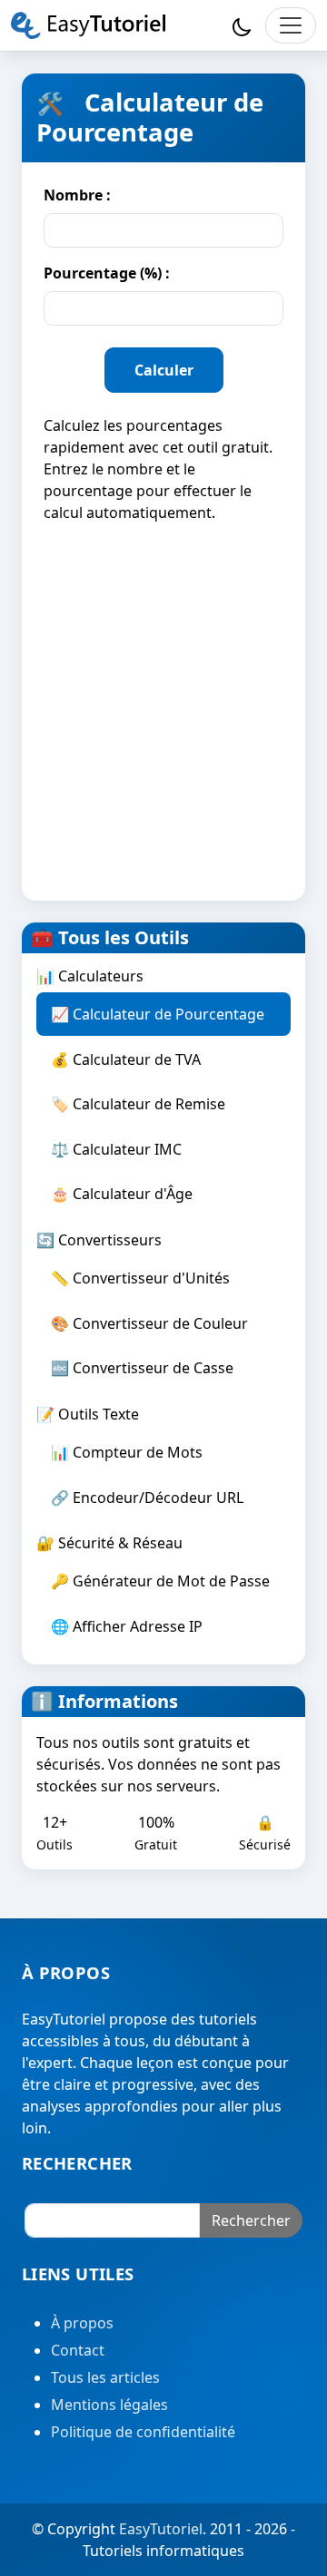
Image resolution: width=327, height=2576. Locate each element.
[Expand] (291, 25)
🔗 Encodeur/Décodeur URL (147, 1498)
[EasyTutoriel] (88, 25)
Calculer (164, 370)
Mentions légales (109, 2405)
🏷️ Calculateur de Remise (138, 1104)
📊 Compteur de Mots (127, 1452)
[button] (242, 25)
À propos (82, 2323)
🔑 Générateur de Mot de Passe (160, 1581)
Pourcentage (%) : (107, 273)
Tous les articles (105, 2377)
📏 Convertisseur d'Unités (140, 1278)
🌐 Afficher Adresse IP (127, 1626)
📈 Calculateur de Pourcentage (158, 1014)
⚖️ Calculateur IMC (116, 1149)
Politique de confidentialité (143, 2432)
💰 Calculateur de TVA (126, 1059)
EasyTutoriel (161, 2529)
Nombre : (77, 195)
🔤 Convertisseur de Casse (142, 1368)
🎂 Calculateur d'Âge (122, 1194)
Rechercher (251, 2220)
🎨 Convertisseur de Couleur (149, 1323)
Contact (78, 2350)
